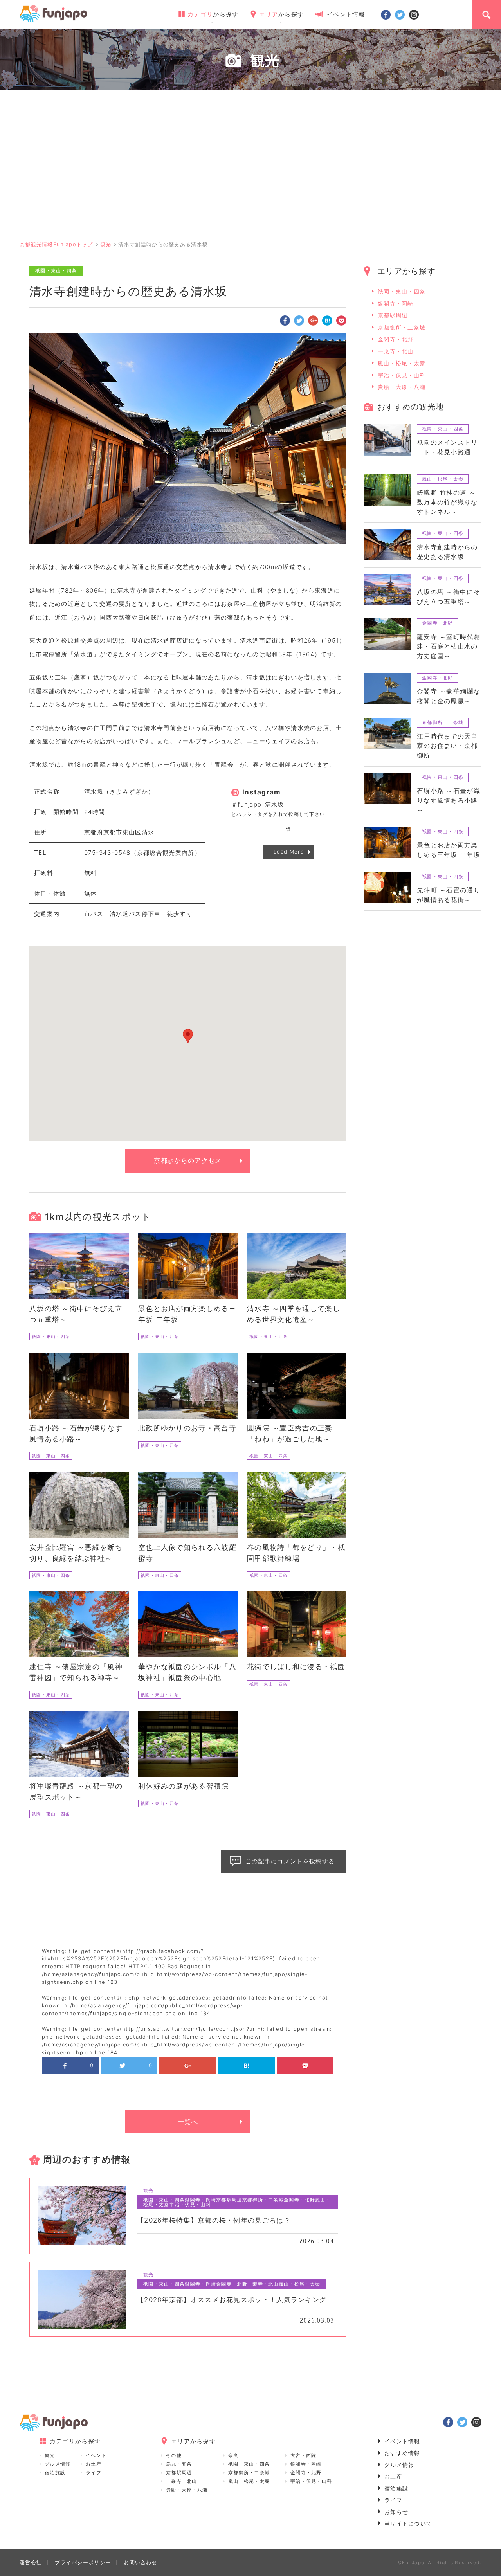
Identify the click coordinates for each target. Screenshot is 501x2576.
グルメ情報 (58, 2464)
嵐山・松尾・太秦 (402, 363)
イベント (96, 2455)
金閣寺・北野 (396, 339)
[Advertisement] (250, 174)
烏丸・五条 (179, 2464)
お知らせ (396, 2512)
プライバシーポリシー (83, 2562)
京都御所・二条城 (402, 327)
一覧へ (188, 2122)
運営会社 (31, 2562)
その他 (174, 2455)
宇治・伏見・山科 (402, 375)
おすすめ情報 (402, 2453)
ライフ (94, 2472)
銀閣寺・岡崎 (396, 304)
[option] (188, 438)
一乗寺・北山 (396, 351)
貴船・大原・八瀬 (402, 387)
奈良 (233, 2455)
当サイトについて (408, 2523)
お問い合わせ (141, 2562)
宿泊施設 (55, 2472)
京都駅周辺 (393, 315)
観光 (50, 2455)
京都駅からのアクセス (188, 1160)
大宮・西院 (304, 2455)
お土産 (94, 2464)
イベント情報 (346, 14)
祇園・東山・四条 (402, 291)
